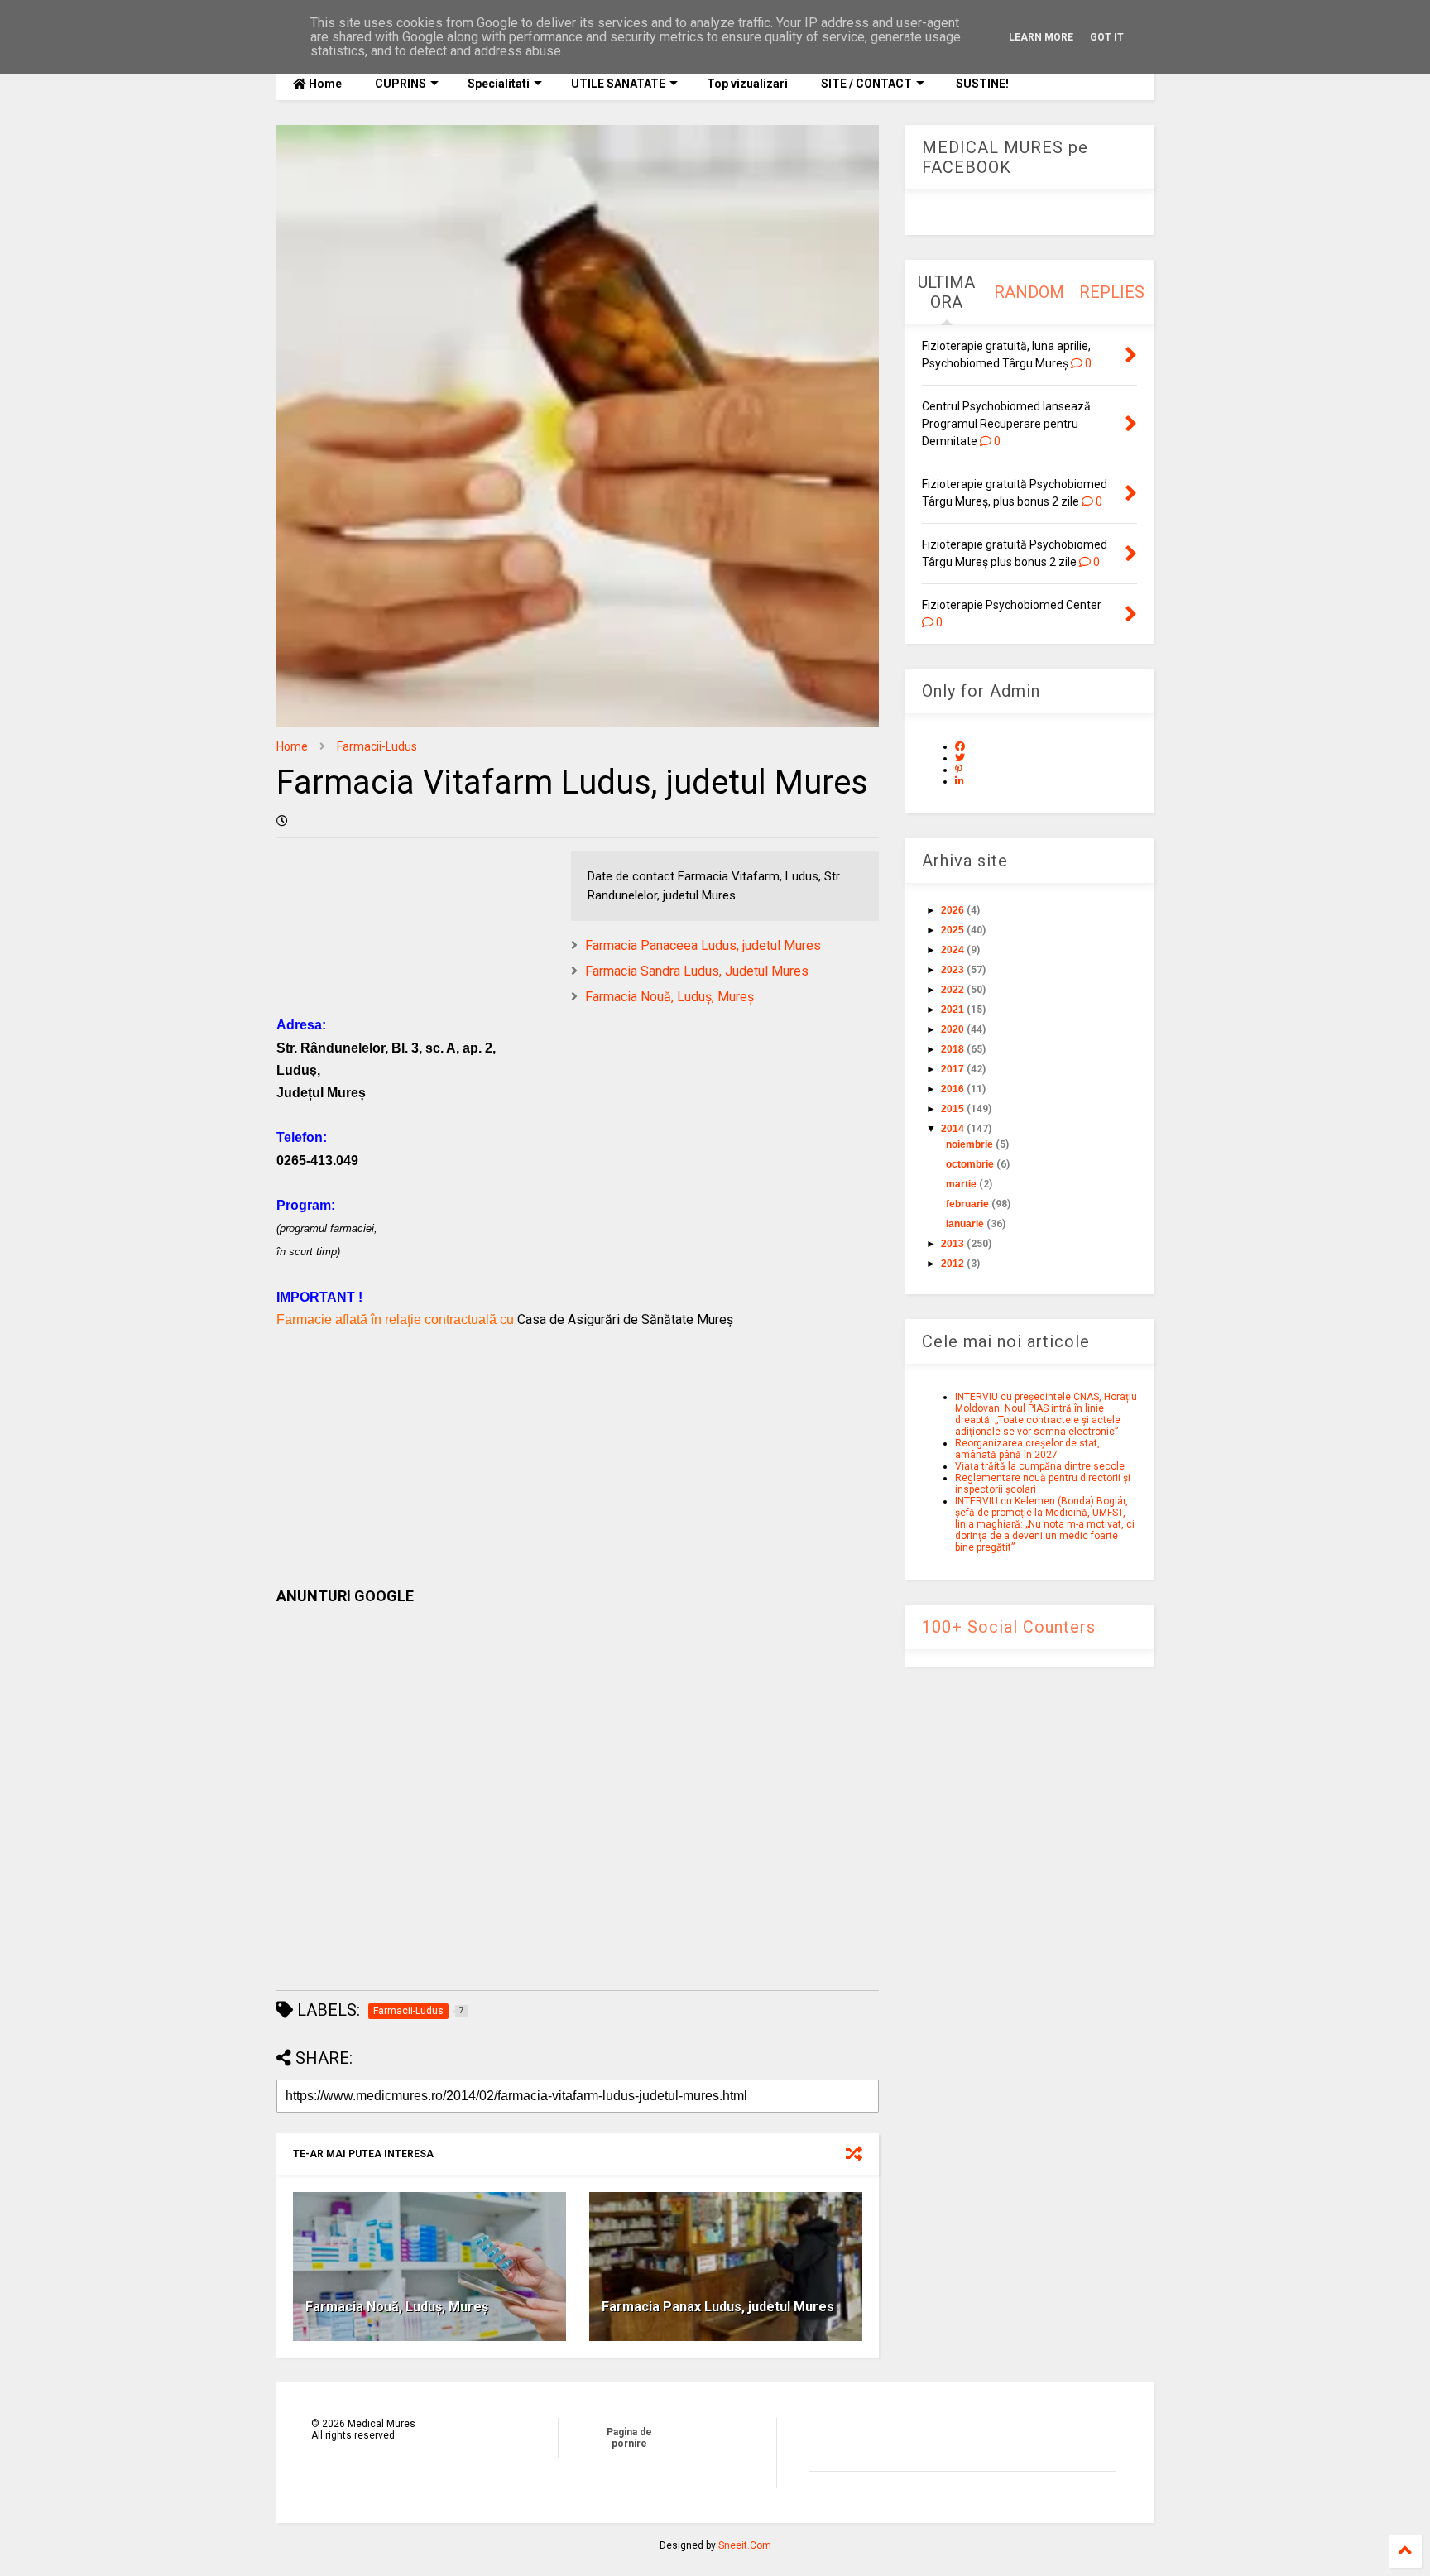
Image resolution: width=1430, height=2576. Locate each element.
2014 (953, 1129)
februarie (967, 1204)
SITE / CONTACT (866, 84)
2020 (953, 1029)
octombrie (970, 1164)
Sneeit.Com (745, 2545)
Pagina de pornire (629, 2438)
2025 (953, 930)
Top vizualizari (747, 84)
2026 (953, 910)
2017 (953, 1069)
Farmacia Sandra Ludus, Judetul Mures (697, 971)
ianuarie (965, 1224)
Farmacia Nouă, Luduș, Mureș (669, 997)
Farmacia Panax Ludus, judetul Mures (718, 2307)
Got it (1107, 37)
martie (961, 1184)
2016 (953, 1089)
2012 (953, 1264)
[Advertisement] (578, 1446)
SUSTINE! (981, 84)
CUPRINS (401, 84)
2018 (953, 1049)
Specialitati (499, 84)
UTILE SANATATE (618, 84)
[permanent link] (282, 821)
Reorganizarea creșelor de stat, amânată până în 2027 (1027, 1449)
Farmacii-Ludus (377, 746)
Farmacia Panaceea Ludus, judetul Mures (703, 945)
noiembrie (969, 1144)
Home (324, 84)
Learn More (1041, 37)
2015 (953, 1109)
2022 (953, 990)
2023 (953, 970)
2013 (953, 1244)
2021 (953, 1010)
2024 (953, 950)
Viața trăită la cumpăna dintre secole (1040, 1466)
